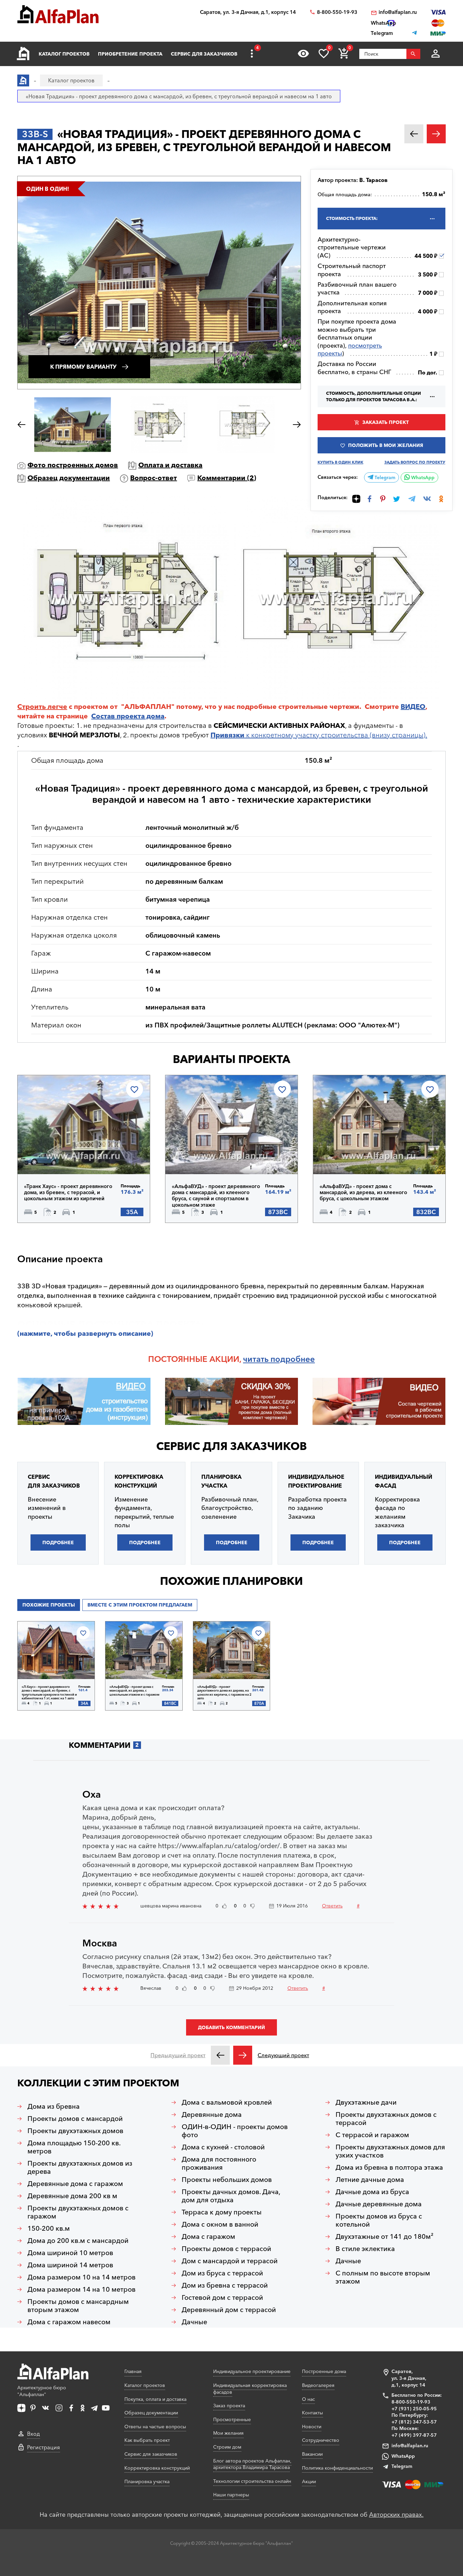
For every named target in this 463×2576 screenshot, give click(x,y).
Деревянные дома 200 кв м (72, 2196)
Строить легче (42, 707)
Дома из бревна (54, 2106)
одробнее (295, 1359)
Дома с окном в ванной (220, 2224)
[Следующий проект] (243, 2055)
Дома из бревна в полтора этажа (389, 2167)
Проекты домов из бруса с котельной (379, 2220)
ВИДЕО (413, 707)
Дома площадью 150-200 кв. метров (74, 2147)
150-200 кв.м (49, 2228)
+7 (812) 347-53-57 (414, 2422)
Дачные (194, 2322)
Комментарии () (227, 478)
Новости (312, 2427)
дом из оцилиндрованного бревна (208, 1286)
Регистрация (44, 2447)
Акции (309, 2481)
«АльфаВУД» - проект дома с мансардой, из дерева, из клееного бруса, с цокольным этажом (363, 1192)
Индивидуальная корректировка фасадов (250, 2389)
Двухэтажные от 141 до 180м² (385, 2236)
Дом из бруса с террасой (222, 2273)
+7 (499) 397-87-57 (414, 2435)
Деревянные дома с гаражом (75, 2184)
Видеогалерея (318, 2385)
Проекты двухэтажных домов (75, 2131)
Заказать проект (386, 422)
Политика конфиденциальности (337, 2468)
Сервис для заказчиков (204, 54)
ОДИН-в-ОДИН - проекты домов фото (235, 2131)
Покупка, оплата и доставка (155, 2399)
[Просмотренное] (303, 54)
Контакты (313, 2413)
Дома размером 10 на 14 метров (82, 2277)
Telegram (384, 477)
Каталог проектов (64, 54)
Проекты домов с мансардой (75, 2119)
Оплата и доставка (170, 465)
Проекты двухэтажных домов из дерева (80, 2167)
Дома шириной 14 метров (70, 2265)
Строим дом (227, 2447)
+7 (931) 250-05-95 (414, 2409)
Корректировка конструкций (157, 2468)
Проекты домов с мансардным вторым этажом (78, 2306)
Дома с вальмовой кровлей (227, 2102)
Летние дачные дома (370, 2180)
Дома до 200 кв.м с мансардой (78, 2241)
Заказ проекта (229, 2406)
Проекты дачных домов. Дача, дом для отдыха (231, 2196)
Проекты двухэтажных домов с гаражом (78, 2212)
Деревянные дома (212, 2114)
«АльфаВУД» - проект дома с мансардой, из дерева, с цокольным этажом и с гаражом (134, 1691)
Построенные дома (324, 2371)
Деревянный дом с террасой (229, 2310)
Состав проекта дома (128, 716)
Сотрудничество (321, 2440)
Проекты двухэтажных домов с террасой (386, 2119)
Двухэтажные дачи (366, 2102)
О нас (308, 2399)
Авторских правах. (396, 2515)
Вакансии (312, 2454)
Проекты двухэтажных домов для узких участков (390, 2151)
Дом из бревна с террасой (225, 2285)
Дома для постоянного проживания (219, 2163)
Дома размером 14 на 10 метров (82, 2289)
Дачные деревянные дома (379, 2204)
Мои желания (228, 2433)
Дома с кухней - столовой (223, 2147)
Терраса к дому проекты (222, 2212)
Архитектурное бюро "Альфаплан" (42, 2391)
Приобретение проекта (130, 54)
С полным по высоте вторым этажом (383, 2277)
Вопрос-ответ (154, 478)
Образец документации (69, 478)
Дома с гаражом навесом (69, 2322)
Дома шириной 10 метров (70, 2253)
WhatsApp (422, 477)
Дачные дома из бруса (372, 2192)
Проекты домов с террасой (226, 2249)
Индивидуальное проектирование (252, 2371)
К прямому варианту (83, 367)
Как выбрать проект (147, 2440)
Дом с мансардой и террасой (230, 2261)
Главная (133, 2371)
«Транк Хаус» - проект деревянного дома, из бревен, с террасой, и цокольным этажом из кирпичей (68, 1192)
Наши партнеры (231, 2495)
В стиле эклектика (365, 2249)
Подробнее (59, 1157)
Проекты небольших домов (227, 2180)
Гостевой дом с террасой (222, 2297)
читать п (259, 1359)
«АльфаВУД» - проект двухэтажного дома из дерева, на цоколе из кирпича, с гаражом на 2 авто (224, 1692)
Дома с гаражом (208, 2236)
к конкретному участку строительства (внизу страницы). (319, 735)
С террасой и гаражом (372, 2135)
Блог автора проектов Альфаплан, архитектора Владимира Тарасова (252, 2464)
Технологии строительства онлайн (252, 2481)
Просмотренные (232, 2419)
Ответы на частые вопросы (155, 2427)
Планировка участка (147, 2481)
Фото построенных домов (73, 465)
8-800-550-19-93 (337, 12)
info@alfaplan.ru (398, 12)
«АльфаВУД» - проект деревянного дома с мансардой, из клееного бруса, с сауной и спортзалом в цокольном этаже (216, 1196)
